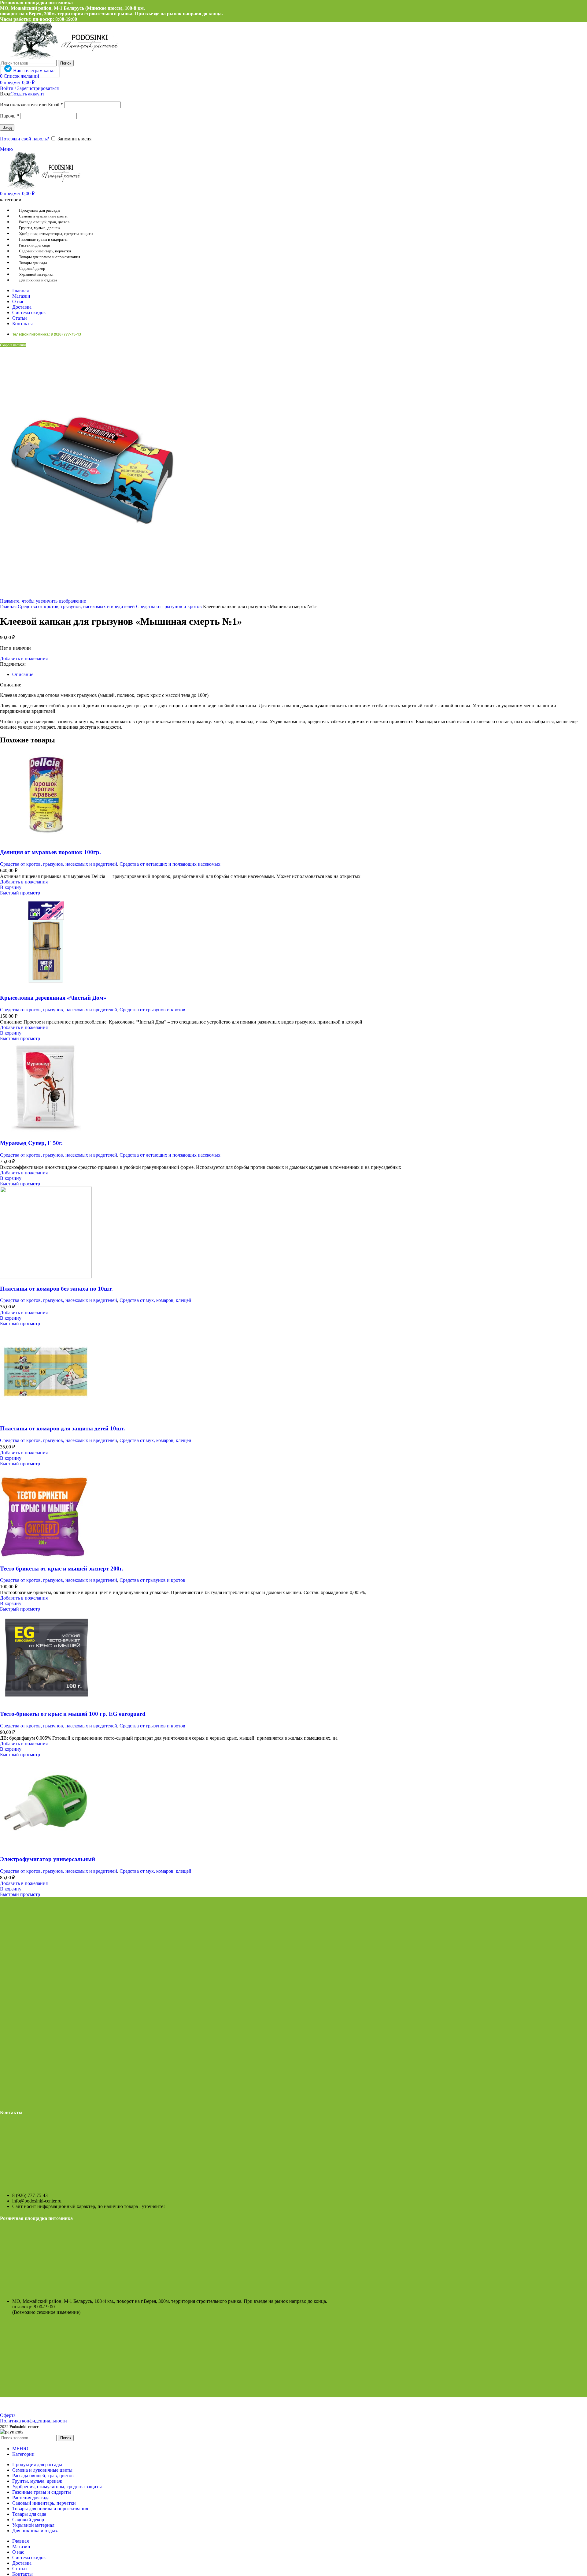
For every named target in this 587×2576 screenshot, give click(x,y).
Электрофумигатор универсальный (48, 1859)
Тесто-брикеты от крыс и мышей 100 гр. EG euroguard (73, 1714)
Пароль (9, 116)
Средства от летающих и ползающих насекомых (170, 864)
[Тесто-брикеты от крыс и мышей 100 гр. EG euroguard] (46, 1702)
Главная (9, 606)
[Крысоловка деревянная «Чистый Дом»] (46, 986)
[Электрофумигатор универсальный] (46, 1847)
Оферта (8, 2415)
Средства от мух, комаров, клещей (155, 1300)
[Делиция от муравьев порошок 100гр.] (46, 840)
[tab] (23, 674)
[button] (11, 887)
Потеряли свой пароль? (24, 139)
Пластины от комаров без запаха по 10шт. (56, 1289)
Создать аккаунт (27, 94)
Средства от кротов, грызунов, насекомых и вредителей (77, 606)
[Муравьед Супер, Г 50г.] (46, 1131)
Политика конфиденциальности (33, 2421)
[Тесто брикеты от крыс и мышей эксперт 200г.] (46, 1557)
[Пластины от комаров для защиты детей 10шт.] (46, 1416)
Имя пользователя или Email (31, 104)
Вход (7, 127)
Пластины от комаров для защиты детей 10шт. (63, 1428)
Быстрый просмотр (20, 893)
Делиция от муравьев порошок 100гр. (50, 852)
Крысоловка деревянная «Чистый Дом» (53, 998)
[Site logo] (60, 57)
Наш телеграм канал (34, 71)
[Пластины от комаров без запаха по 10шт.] (46, 1277)
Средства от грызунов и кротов (170, 606)
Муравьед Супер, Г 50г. (31, 1143)
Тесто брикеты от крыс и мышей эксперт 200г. (62, 1569)
